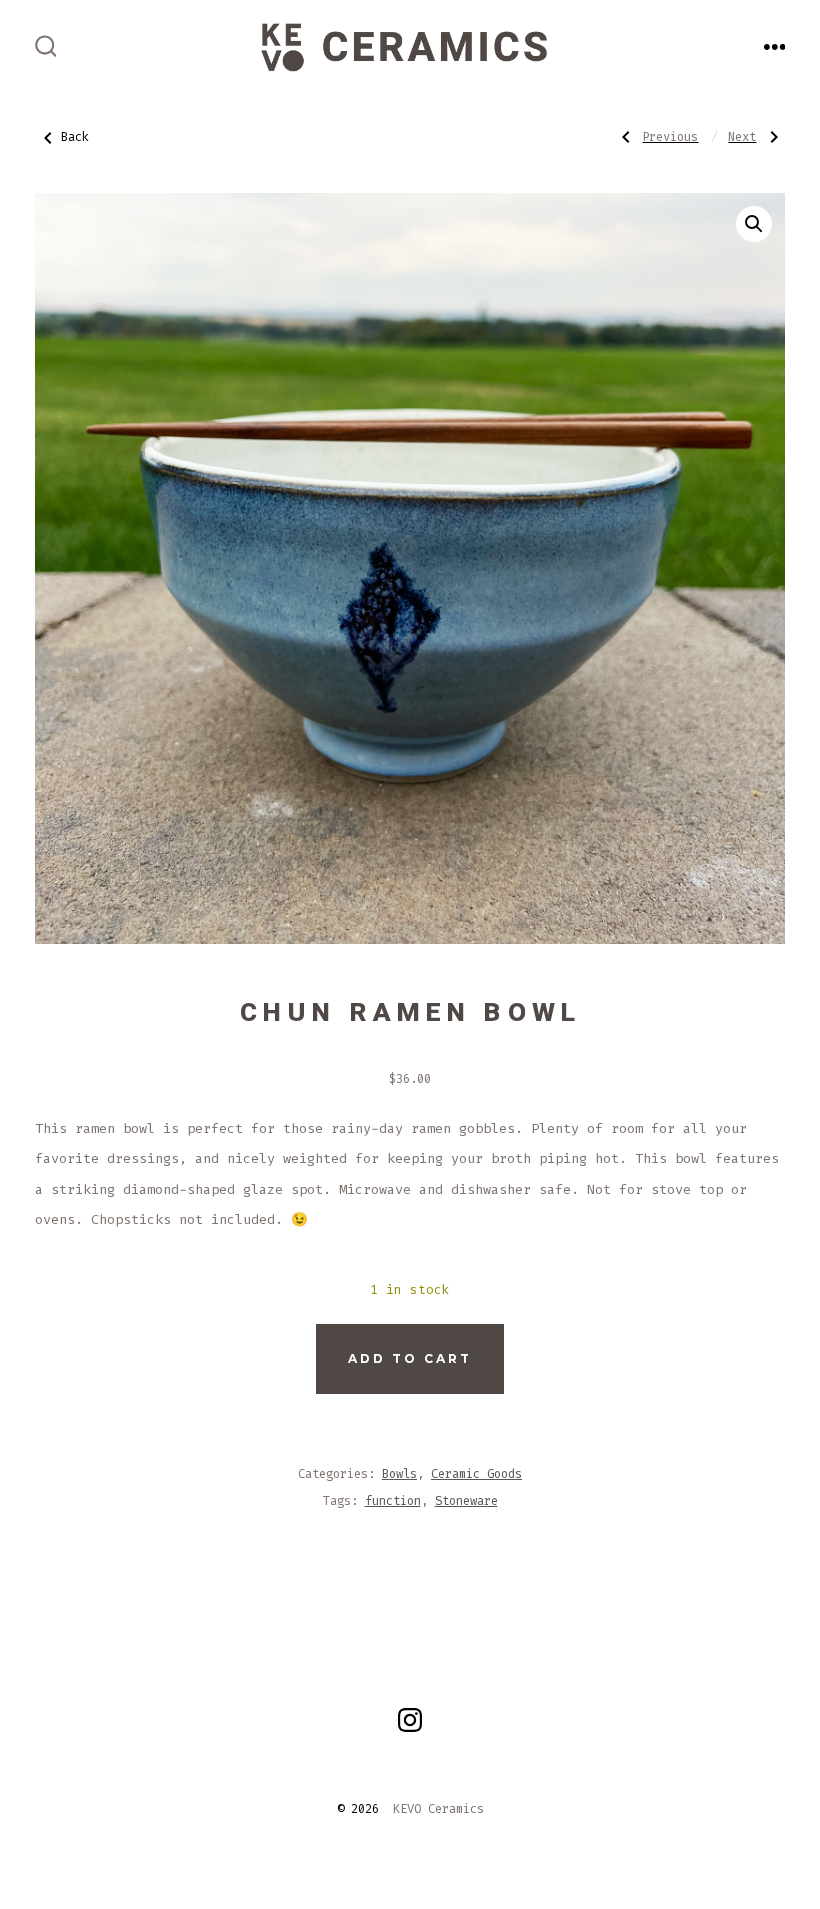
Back (75, 137)
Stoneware (466, 1501)
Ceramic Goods (476, 1474)
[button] (754, 224)
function (393, 1501)
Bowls (399, 1474)
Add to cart (410, 1358)
